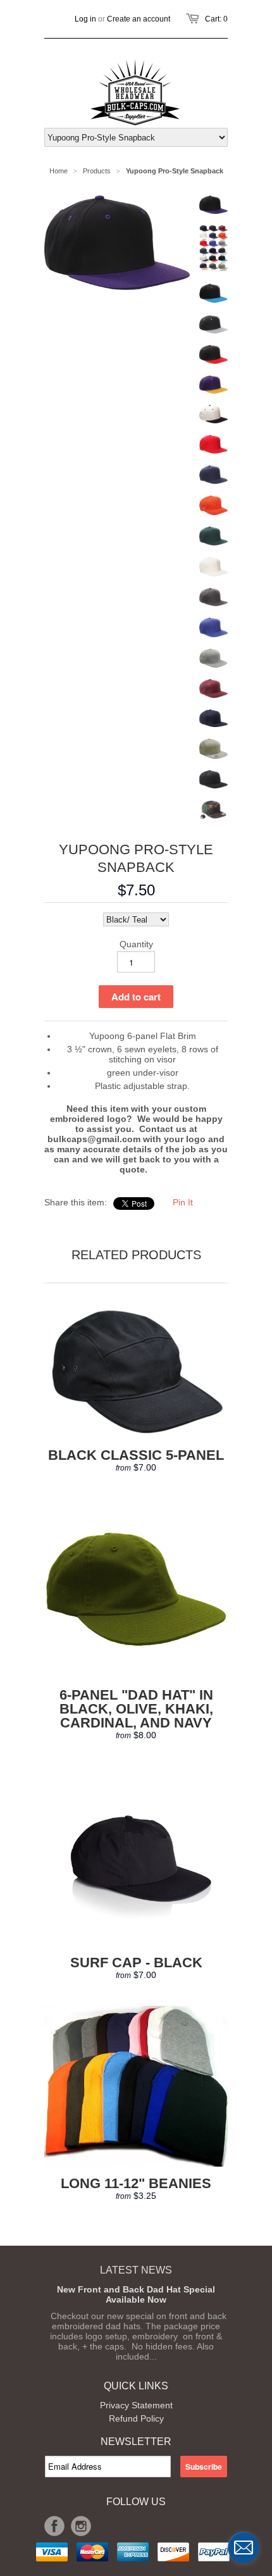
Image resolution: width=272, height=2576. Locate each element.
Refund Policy (136, 2418)
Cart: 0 (216, 19)
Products (97, 171)
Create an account (139, 19)
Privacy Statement (136, 2405)
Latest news (136, 2270)
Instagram (81, 2526)
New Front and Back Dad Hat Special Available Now (136, 2294)
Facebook (54, 2526)
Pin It (183, 1202)
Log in (85, 19)
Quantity (136, 944)
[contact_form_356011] (244, 2548)
